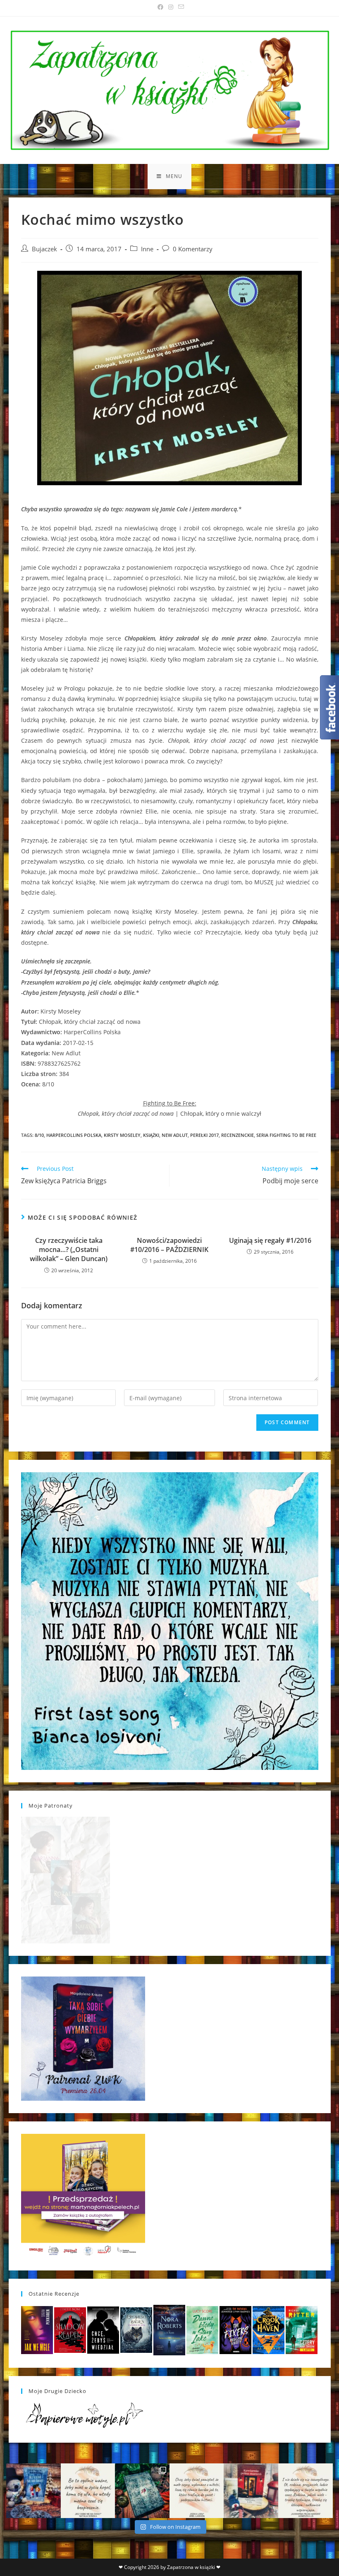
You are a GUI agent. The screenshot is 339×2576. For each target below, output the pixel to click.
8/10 (39, 1135)
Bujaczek (44, 249)
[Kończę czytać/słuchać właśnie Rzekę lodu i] (197, 2491)
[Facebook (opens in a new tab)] (160, 7)
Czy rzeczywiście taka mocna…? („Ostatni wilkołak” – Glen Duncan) (69, 1250)
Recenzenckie (238, 1135)
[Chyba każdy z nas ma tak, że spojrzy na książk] (142, 2491)
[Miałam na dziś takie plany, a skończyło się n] (306, 2491)
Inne (147, 249)
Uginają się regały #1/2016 (270, 1240)
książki (151, 1135)
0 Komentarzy (193, 249)
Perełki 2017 (204, 1135)
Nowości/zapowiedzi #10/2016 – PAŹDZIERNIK (169, 1245)
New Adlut (175, 1135)
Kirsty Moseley (122, 1135)
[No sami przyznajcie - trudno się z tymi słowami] (88, 2491)
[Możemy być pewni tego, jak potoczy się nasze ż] (251, 2491)
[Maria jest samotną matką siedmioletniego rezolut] (33, 2491)
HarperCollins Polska (74, 1135)
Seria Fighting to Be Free (286, 1135)
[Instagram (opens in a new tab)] (171, 7)
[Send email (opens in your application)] (180, 7)
